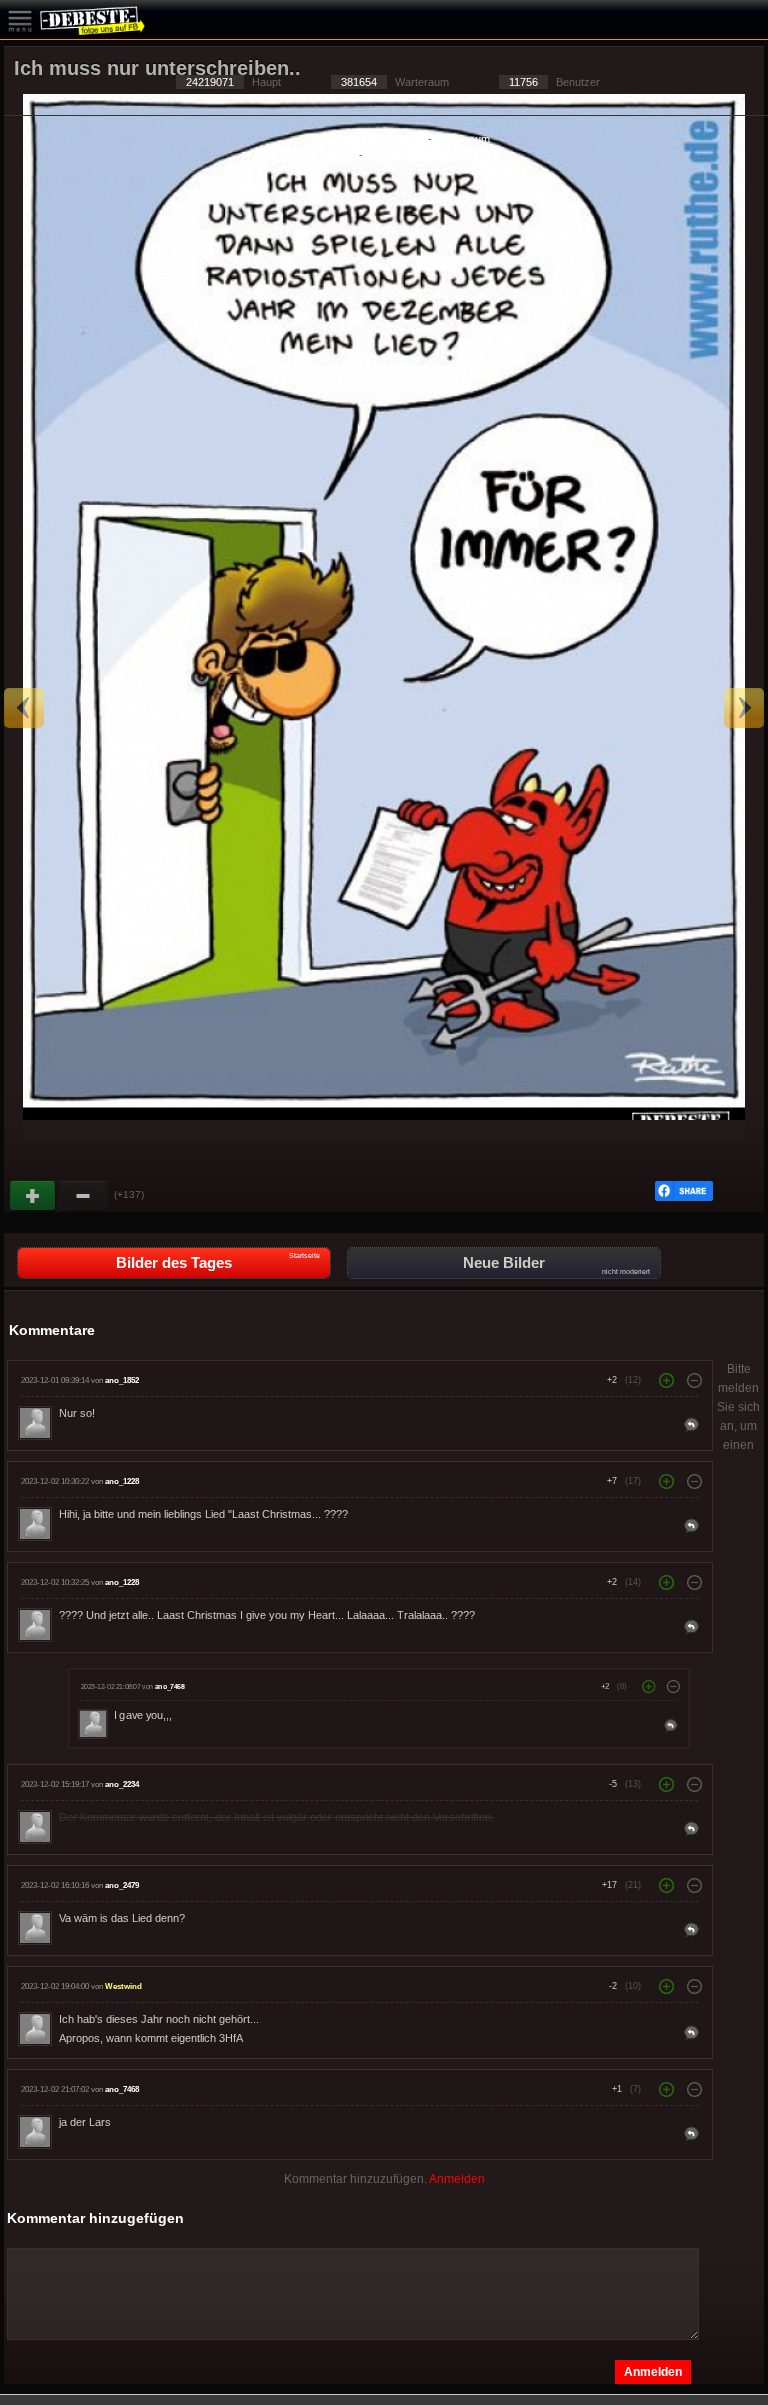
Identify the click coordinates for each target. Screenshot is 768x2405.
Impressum (462, 139)
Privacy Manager (407, 155)
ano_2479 (122, 1885)
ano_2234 (122, 1784)
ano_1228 (122, 1481)
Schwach (84, 1196)
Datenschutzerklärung (371, 139)
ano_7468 (169, 1687)
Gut (34, 1196)
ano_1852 (122, 1380)
